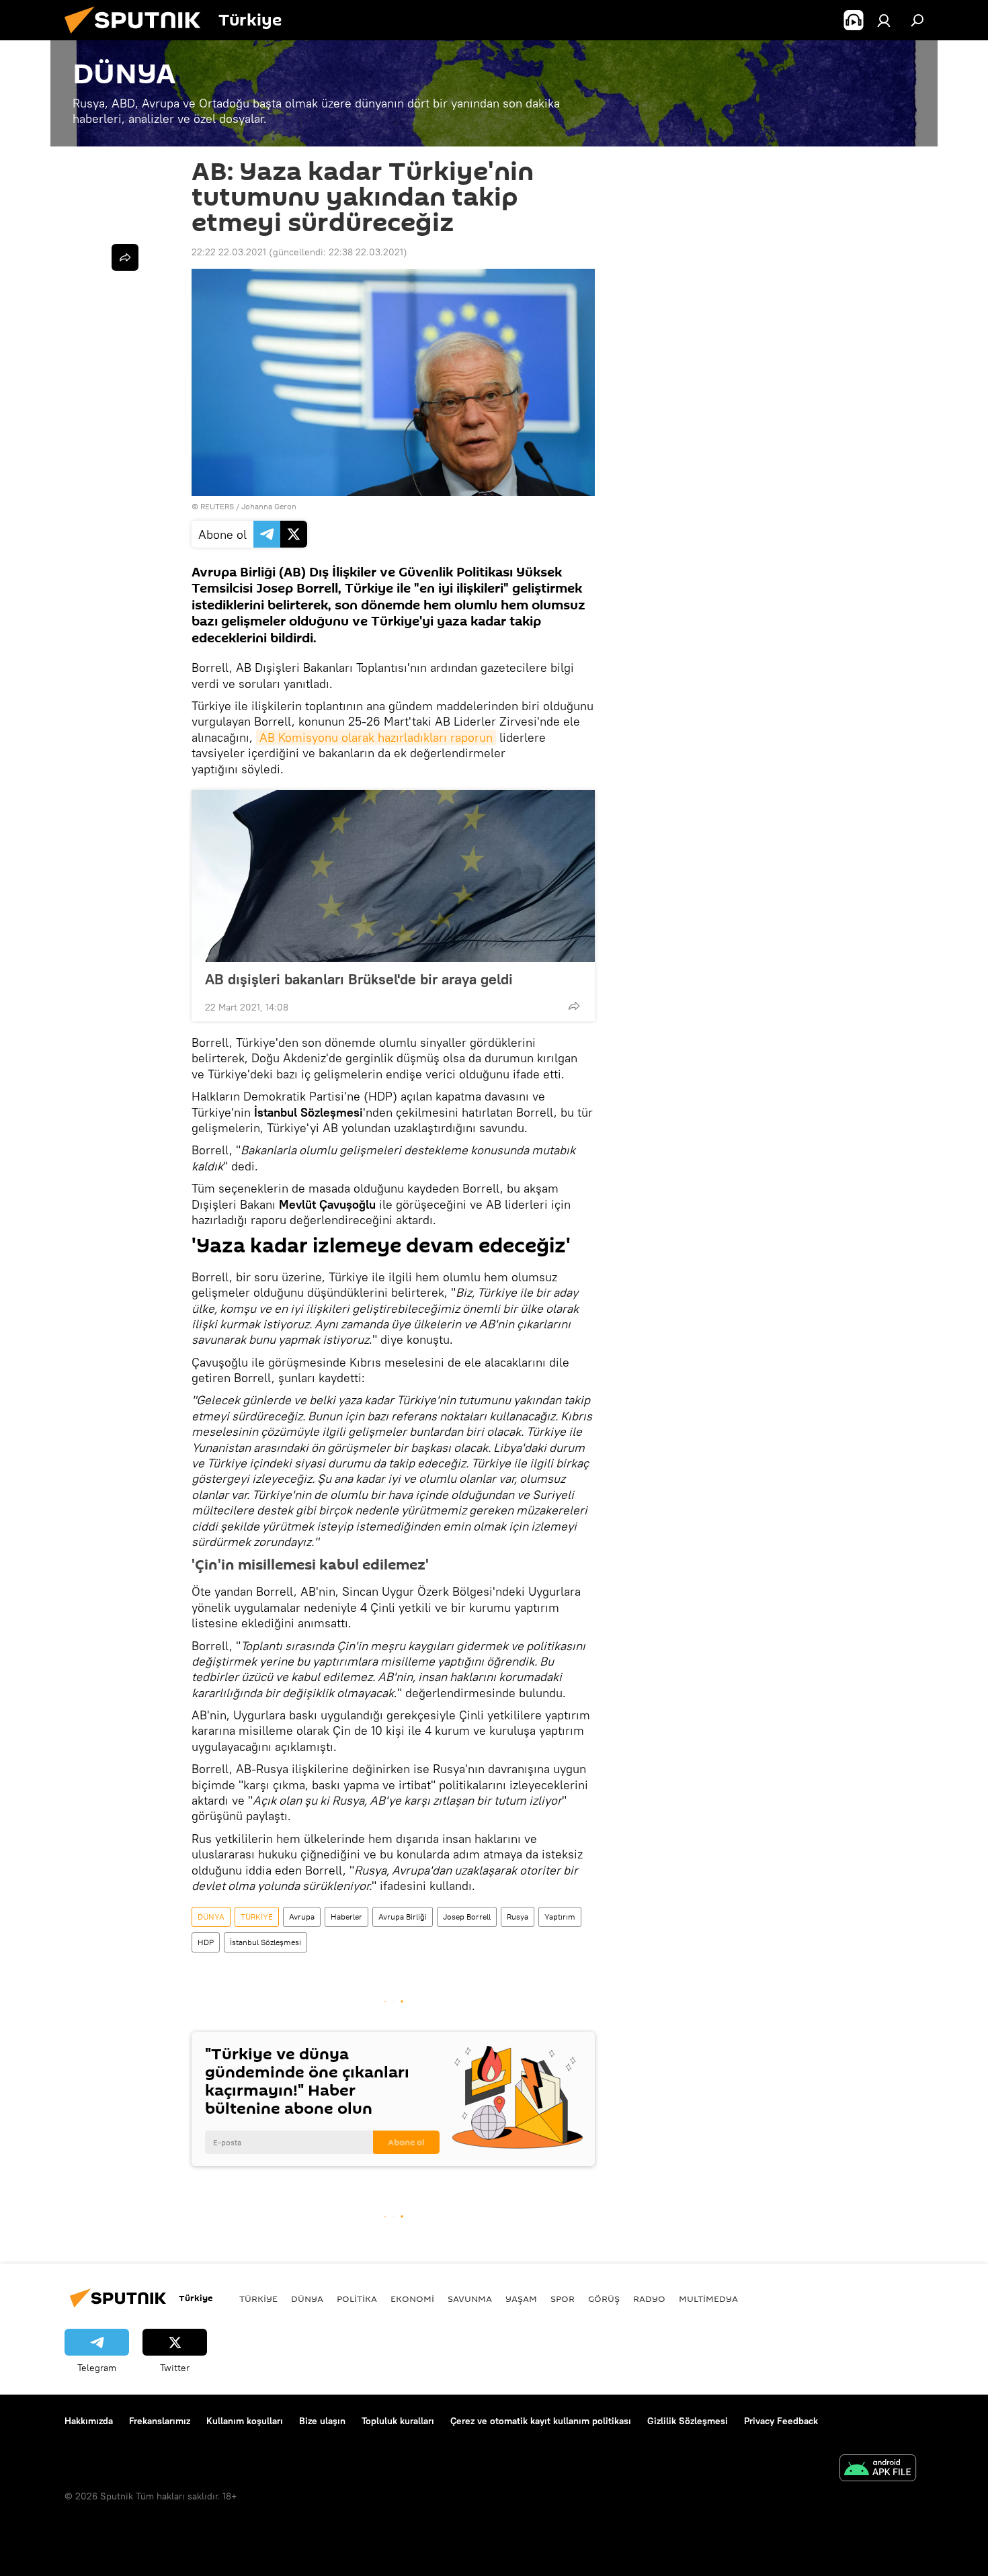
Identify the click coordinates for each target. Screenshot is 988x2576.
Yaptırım (560, 1917)
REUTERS (217, 506)
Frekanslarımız (160, 2421)
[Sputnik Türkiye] (138, 37)
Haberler (346, 1917)
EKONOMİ (412, 2299)
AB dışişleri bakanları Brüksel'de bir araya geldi (359, 979)
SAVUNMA (470, 2299)
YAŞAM (521, 2299)
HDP (206, 1942)
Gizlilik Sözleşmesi (688, 2421)
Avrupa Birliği (403, 1917)
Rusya (518, 1917)
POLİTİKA (357, 2299)
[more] (574, 1006)
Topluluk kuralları (398, 2421)
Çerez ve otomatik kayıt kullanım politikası (541, 2421)
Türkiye (258, 2299)
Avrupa (302, 1917)
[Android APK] (878, 2470)
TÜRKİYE (257, 1917)
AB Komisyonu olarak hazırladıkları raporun (376, 737)
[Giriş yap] (884, 20)
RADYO (649, 2299)
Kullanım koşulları (245, 2421)
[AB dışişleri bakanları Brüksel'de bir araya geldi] (393, 876)
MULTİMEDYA (708, 2299)
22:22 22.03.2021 (229, 252)
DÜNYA (211, 1917)
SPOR (563, 2299)
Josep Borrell (467, 1917)
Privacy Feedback (781, 2421)
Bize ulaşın (322, 2421)
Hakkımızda (89, 2421)
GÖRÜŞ (604, 2299)
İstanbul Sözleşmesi (265, 1942)
